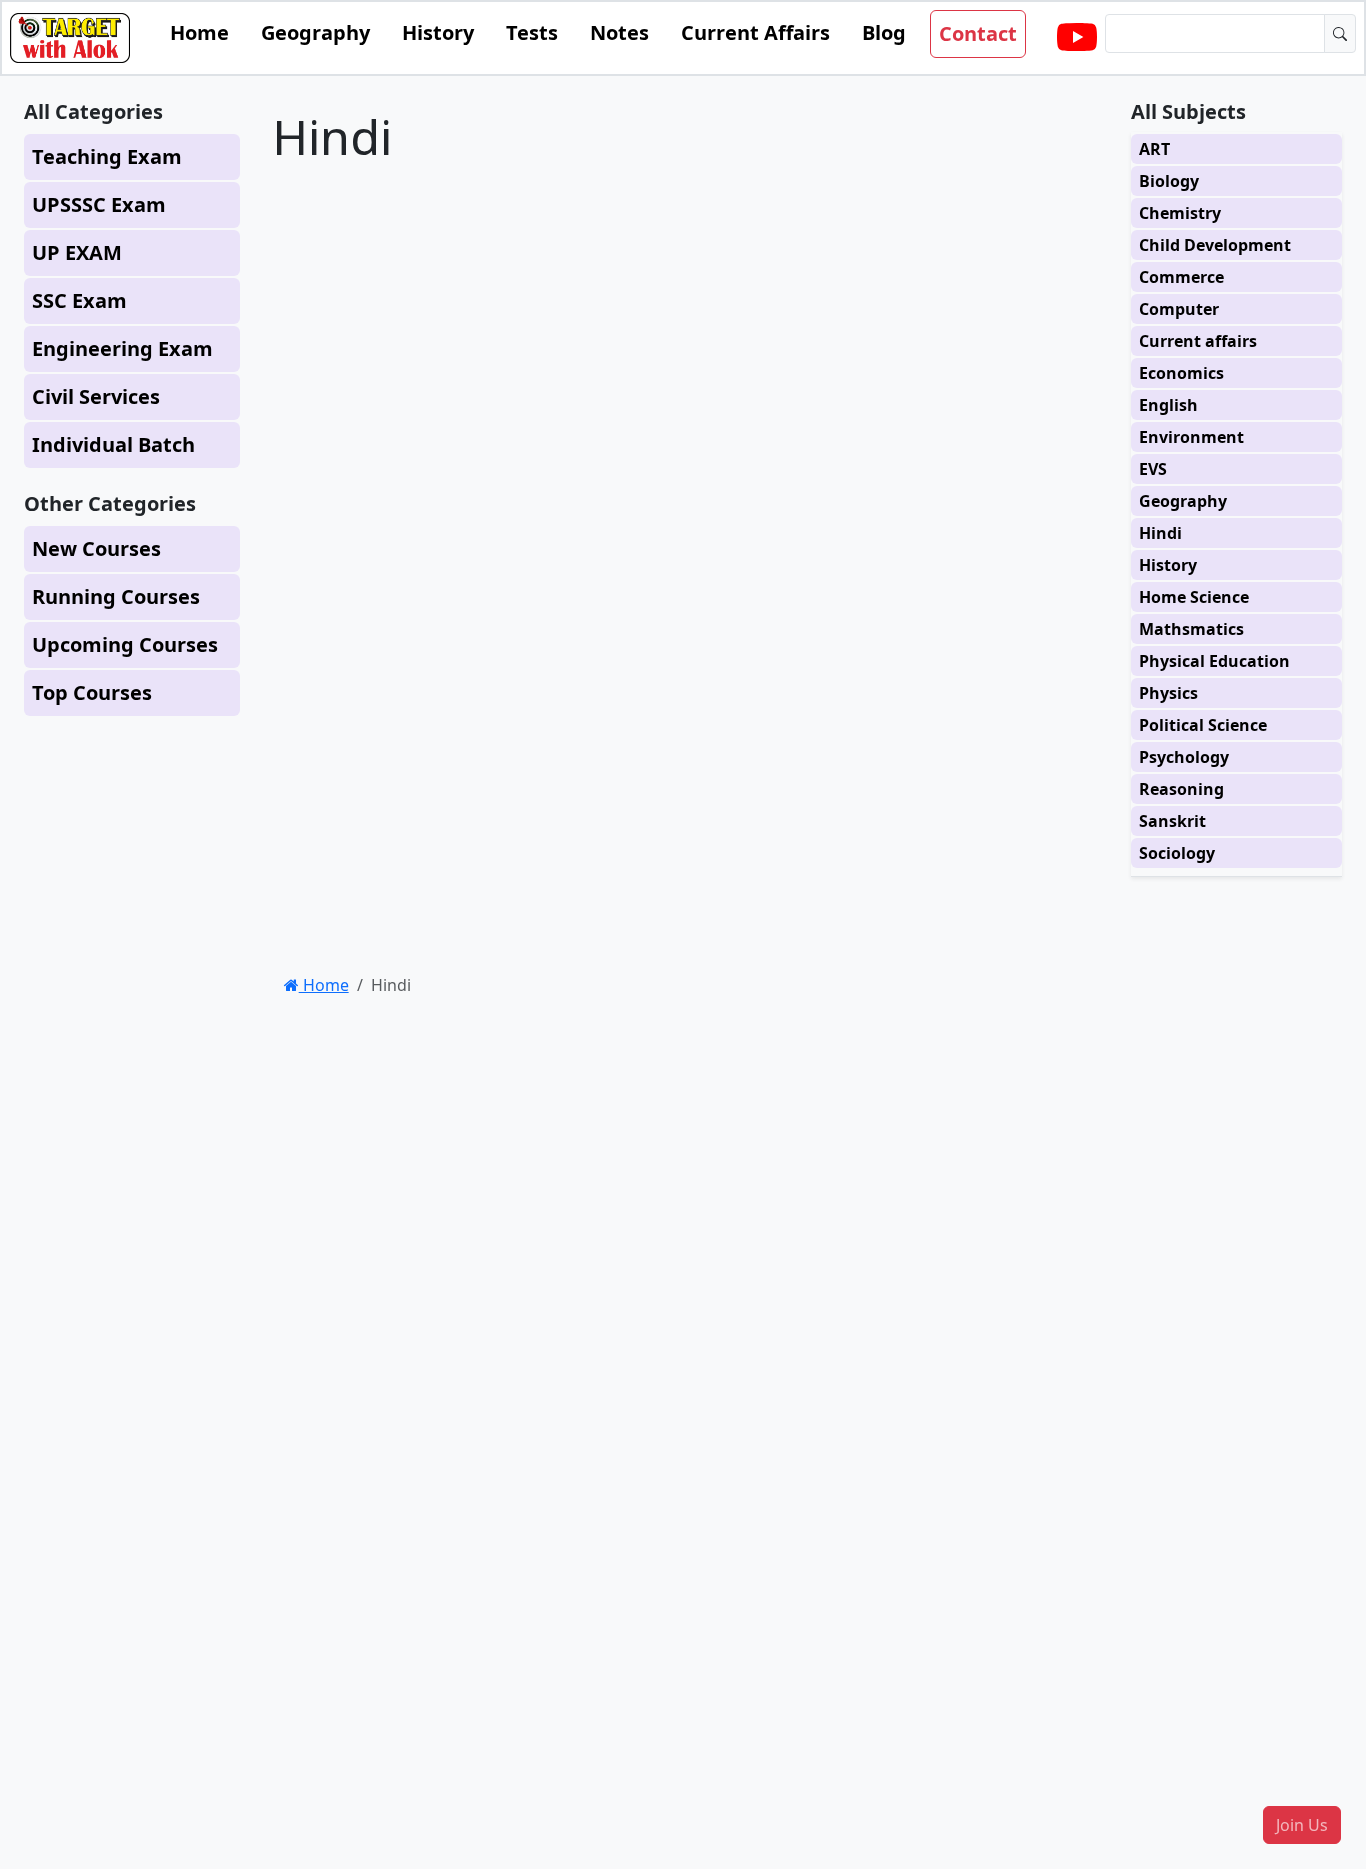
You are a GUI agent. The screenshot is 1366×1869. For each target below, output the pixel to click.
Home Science (1194, 597)
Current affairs (1198, 341)
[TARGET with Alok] (1077, 38)
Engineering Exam (122, 348)
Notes (619, 32)
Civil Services (96, 396)
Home (199, 32)
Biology (1169, 181)
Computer (1179, 309)
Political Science (1203, 725)
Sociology (1177, 853)
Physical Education (1214, 661)
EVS (1153, 469)
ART (1154, 149)
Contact (978, 33)
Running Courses (116, 596)
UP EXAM (77, 252)
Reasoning (1181, 789)
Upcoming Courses (125, 644)
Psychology (1184, 757)
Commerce (1181, 277)
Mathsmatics (1191, 629)
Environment (1191, 437)
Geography (315, 32)
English (1168, 405)
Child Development (1215, 245)
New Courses (96, 548)
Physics (1168, 693)
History (438, 32)
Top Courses (92, 692)
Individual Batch (113, 444)
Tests (532, 32)
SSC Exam (79, 300)
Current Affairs (755, 32)
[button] (1302, 1825)
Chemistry (1180, 213)
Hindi (1160, 533)
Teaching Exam (107, 156)
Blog (884, 32)
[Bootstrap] (70, 38)
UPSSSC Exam (99, 204)
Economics (1181, 373)
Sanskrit (1172, 821)
